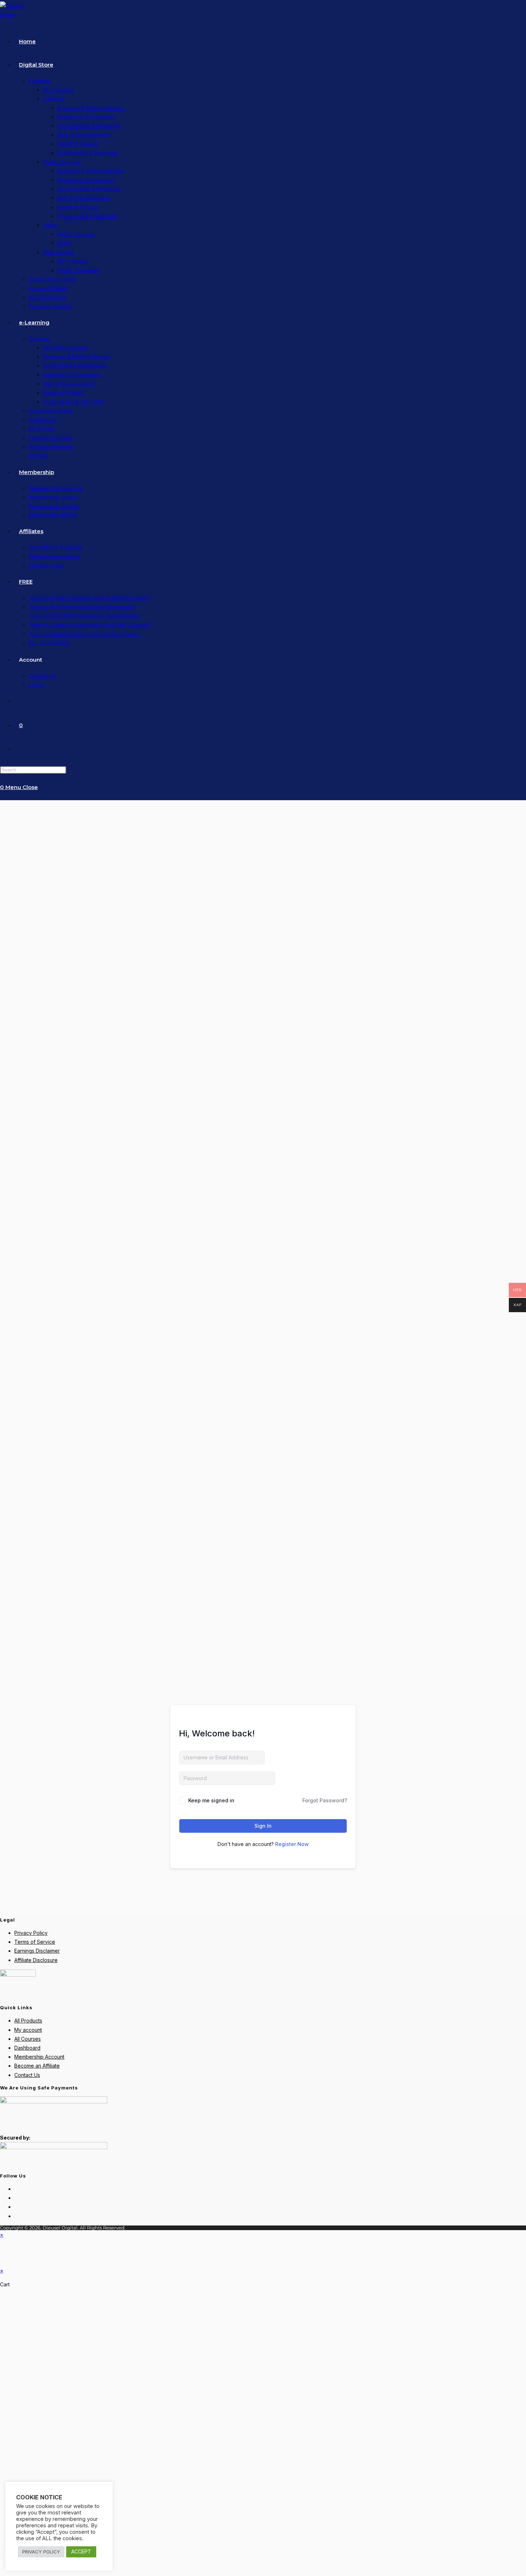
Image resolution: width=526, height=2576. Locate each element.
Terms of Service (35, 1942)
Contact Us (27, 2075)
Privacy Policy (31, 1933)
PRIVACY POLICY (41, 2552)
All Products (28, 2021)
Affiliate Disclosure (36, 1960)
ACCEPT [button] (81, 2551)
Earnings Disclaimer (37, 1951)
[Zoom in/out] (3, 2545)
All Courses (28, 2039)
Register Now (292, 1844)
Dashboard (27, 2048)
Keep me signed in (211, 1800)
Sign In (263, 1826)
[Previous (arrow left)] (3, 2554)
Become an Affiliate (37, 2066)
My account (28, 2030)
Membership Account (39, 2057)
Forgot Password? (325, 1800)
